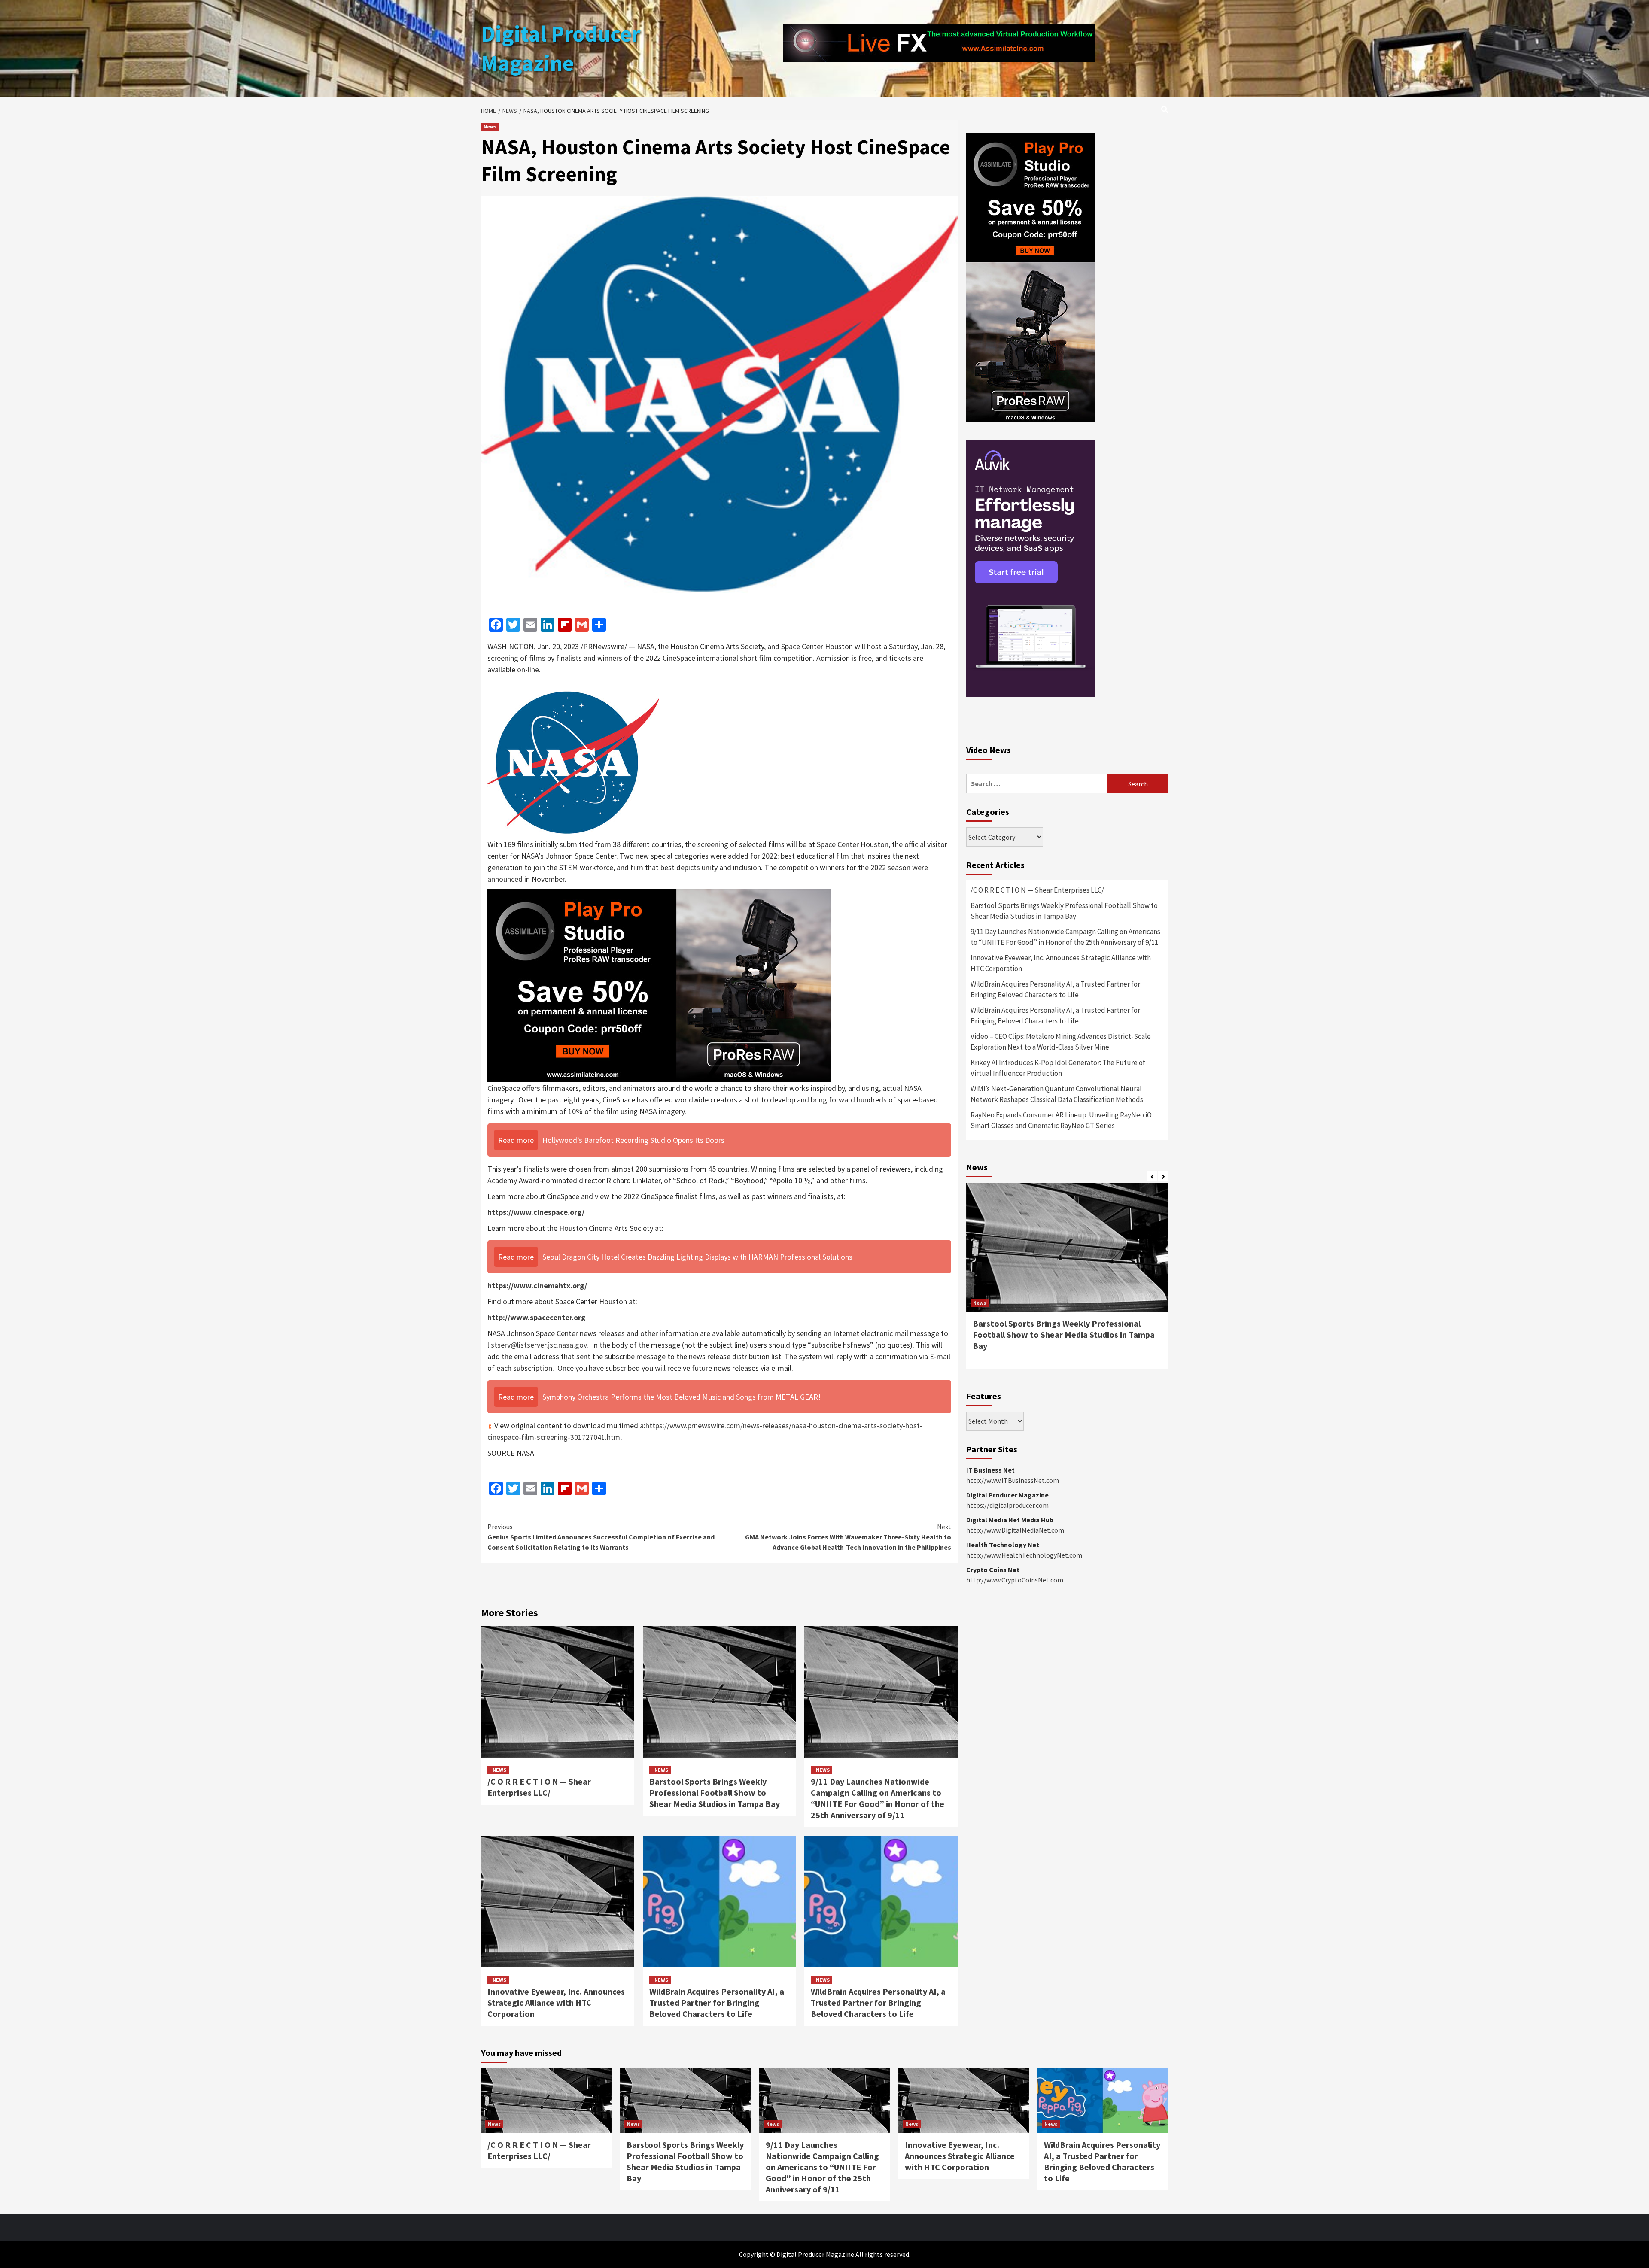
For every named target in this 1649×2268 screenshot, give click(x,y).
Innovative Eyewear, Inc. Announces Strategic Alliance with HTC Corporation (556, 2002)
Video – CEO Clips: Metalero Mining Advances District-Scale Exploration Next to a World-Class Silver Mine (1061, 1042)
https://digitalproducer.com (1007, 1505)
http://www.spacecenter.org (536, 1317)
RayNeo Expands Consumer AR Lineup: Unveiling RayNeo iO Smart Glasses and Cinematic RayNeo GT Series (1061, 1120)
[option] (1067, 1280)
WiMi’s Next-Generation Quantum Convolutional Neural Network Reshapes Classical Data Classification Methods (1057, 1094)
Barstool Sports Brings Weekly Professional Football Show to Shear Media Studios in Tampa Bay (715, 1793)
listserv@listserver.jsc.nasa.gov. (539, 1345)
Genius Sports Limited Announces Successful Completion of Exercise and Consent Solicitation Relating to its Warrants (601, 1537)
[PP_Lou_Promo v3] (659, 985)
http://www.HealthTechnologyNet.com (1024, 1555)
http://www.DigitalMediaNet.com (1015, 1530)
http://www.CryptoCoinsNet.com (1015, 1580)
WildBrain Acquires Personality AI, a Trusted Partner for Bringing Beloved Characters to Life (717, 2002)
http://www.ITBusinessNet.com (1013, 1480)
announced (505, 879)
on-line (528, 669)
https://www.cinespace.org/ (536, 1212)
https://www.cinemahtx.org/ (537, 1286)
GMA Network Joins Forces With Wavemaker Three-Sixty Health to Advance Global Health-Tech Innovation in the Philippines (848, 1537)
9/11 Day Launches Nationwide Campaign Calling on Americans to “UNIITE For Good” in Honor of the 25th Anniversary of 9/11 (878, 1798)
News (490, 126)
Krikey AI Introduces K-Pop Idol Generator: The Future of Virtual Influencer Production (1058, 1068)
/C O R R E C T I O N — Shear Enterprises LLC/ (539, 1787)
